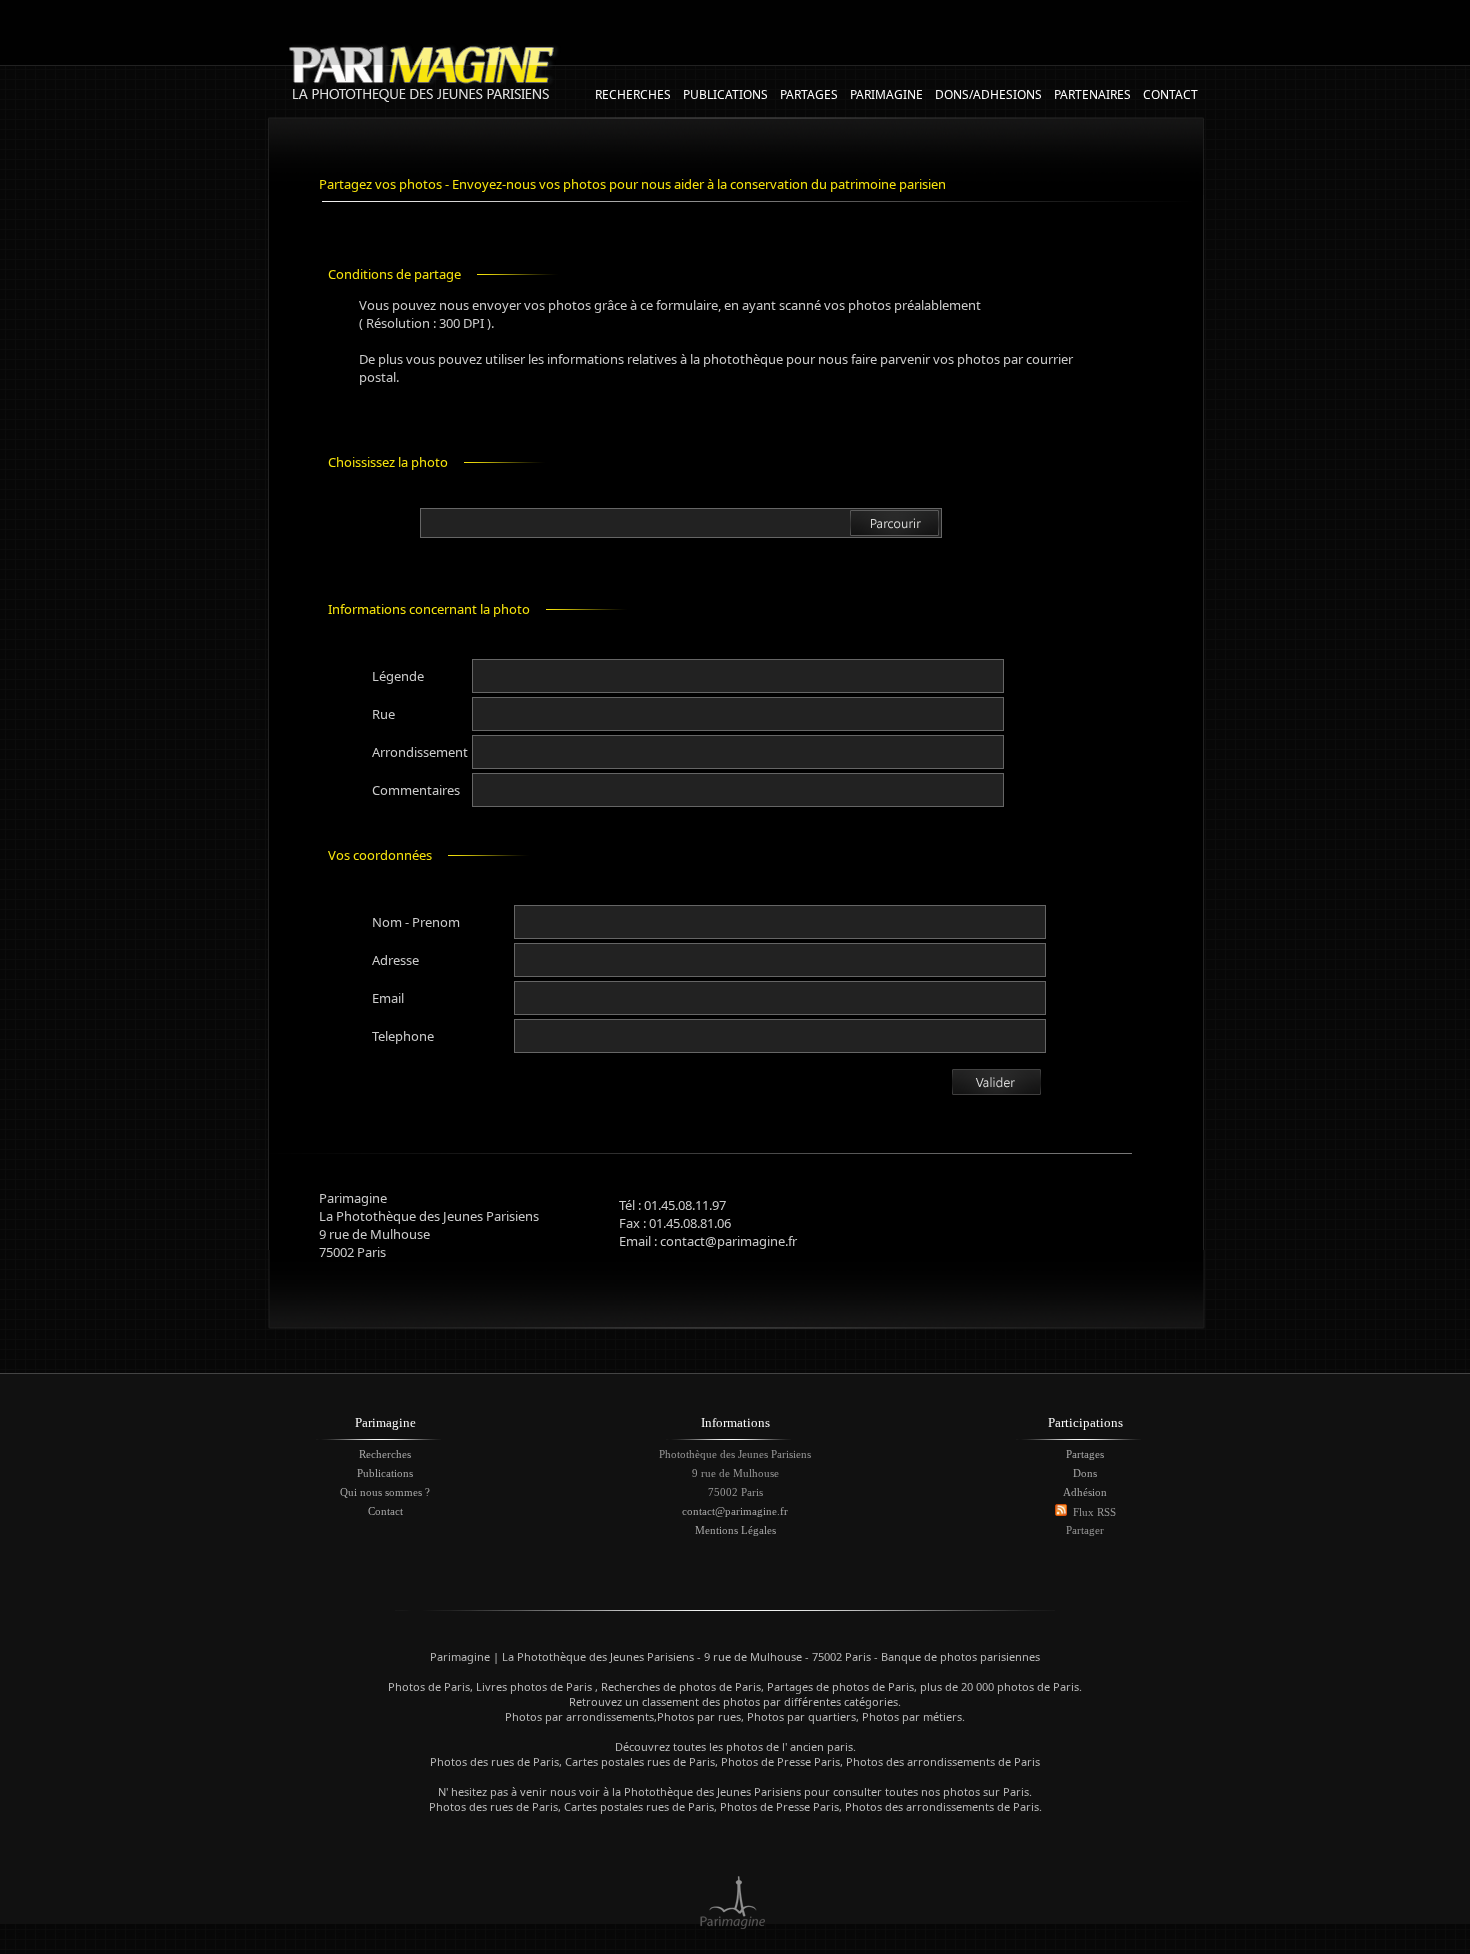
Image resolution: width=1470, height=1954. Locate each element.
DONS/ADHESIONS (988, 94)
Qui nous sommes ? (385, 1492)
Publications (385, 1473)
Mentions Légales (735, 1530)
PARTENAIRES (1092, 94)
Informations (735, 1422)
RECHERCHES (633, 94)
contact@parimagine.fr (735, 1511)
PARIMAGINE (886, 94)
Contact (385, 1511)
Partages (1085, 1454)
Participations (1085, 1422)
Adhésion (1085, 1492)
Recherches (385, 1454)
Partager (1085, 1530)
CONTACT (1170, 94)
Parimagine (385, 1422)
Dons (1085, 1473)
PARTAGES (809, 94)
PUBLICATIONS (725, 94)
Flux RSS (1094, 1512)
